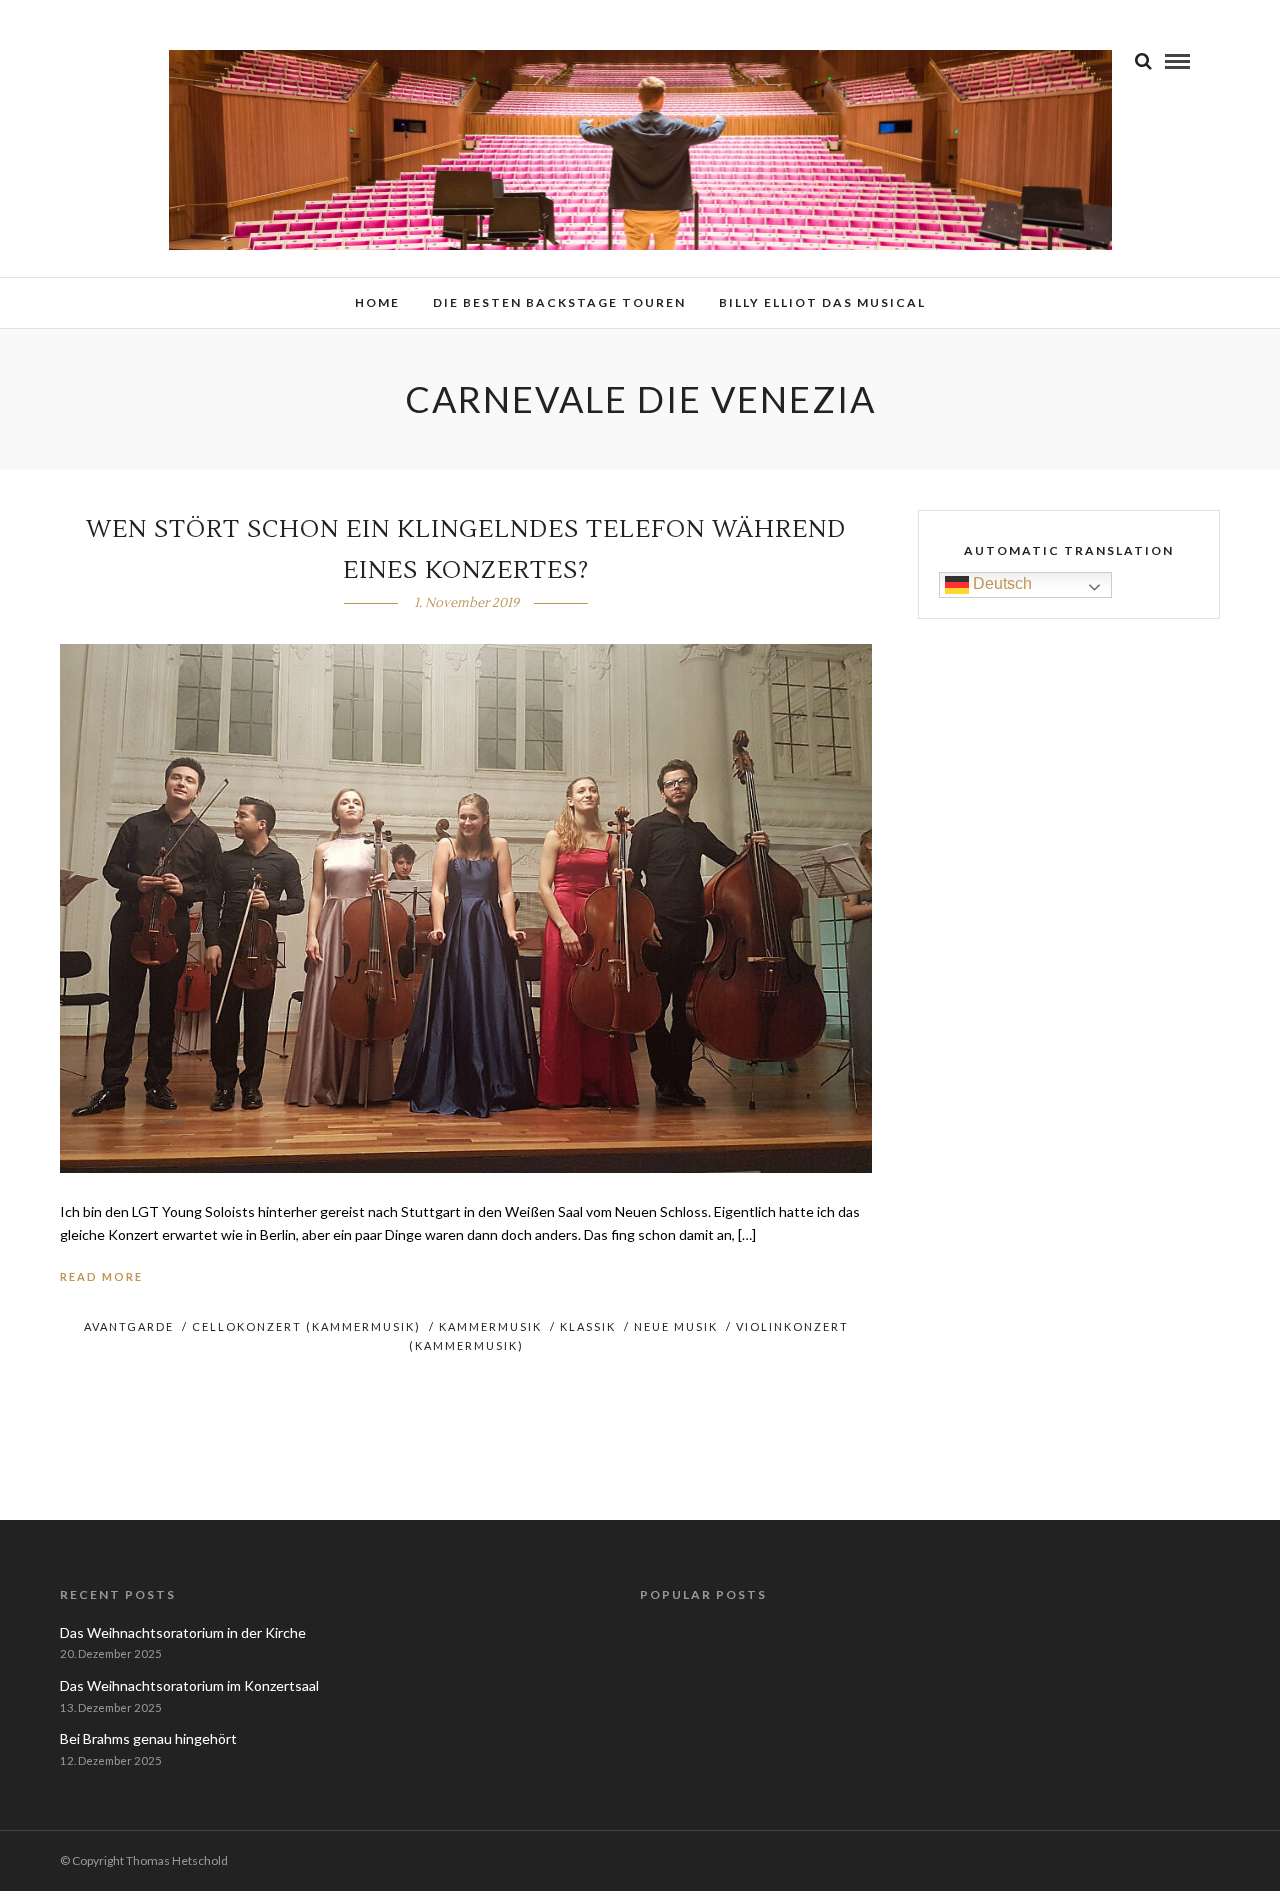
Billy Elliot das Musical (822, 302)
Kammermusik (490, 1326)
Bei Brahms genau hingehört (148, 1738)
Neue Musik (676, 1326)
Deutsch (1000, 583)
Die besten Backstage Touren (559, 302)
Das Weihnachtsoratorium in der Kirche (183, 1632)
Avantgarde (129, 1326)
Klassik (588, 1326)
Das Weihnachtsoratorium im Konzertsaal (189, 1685)
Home (377, 302)
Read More (101, 1276)
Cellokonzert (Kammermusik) (306, 1326)
